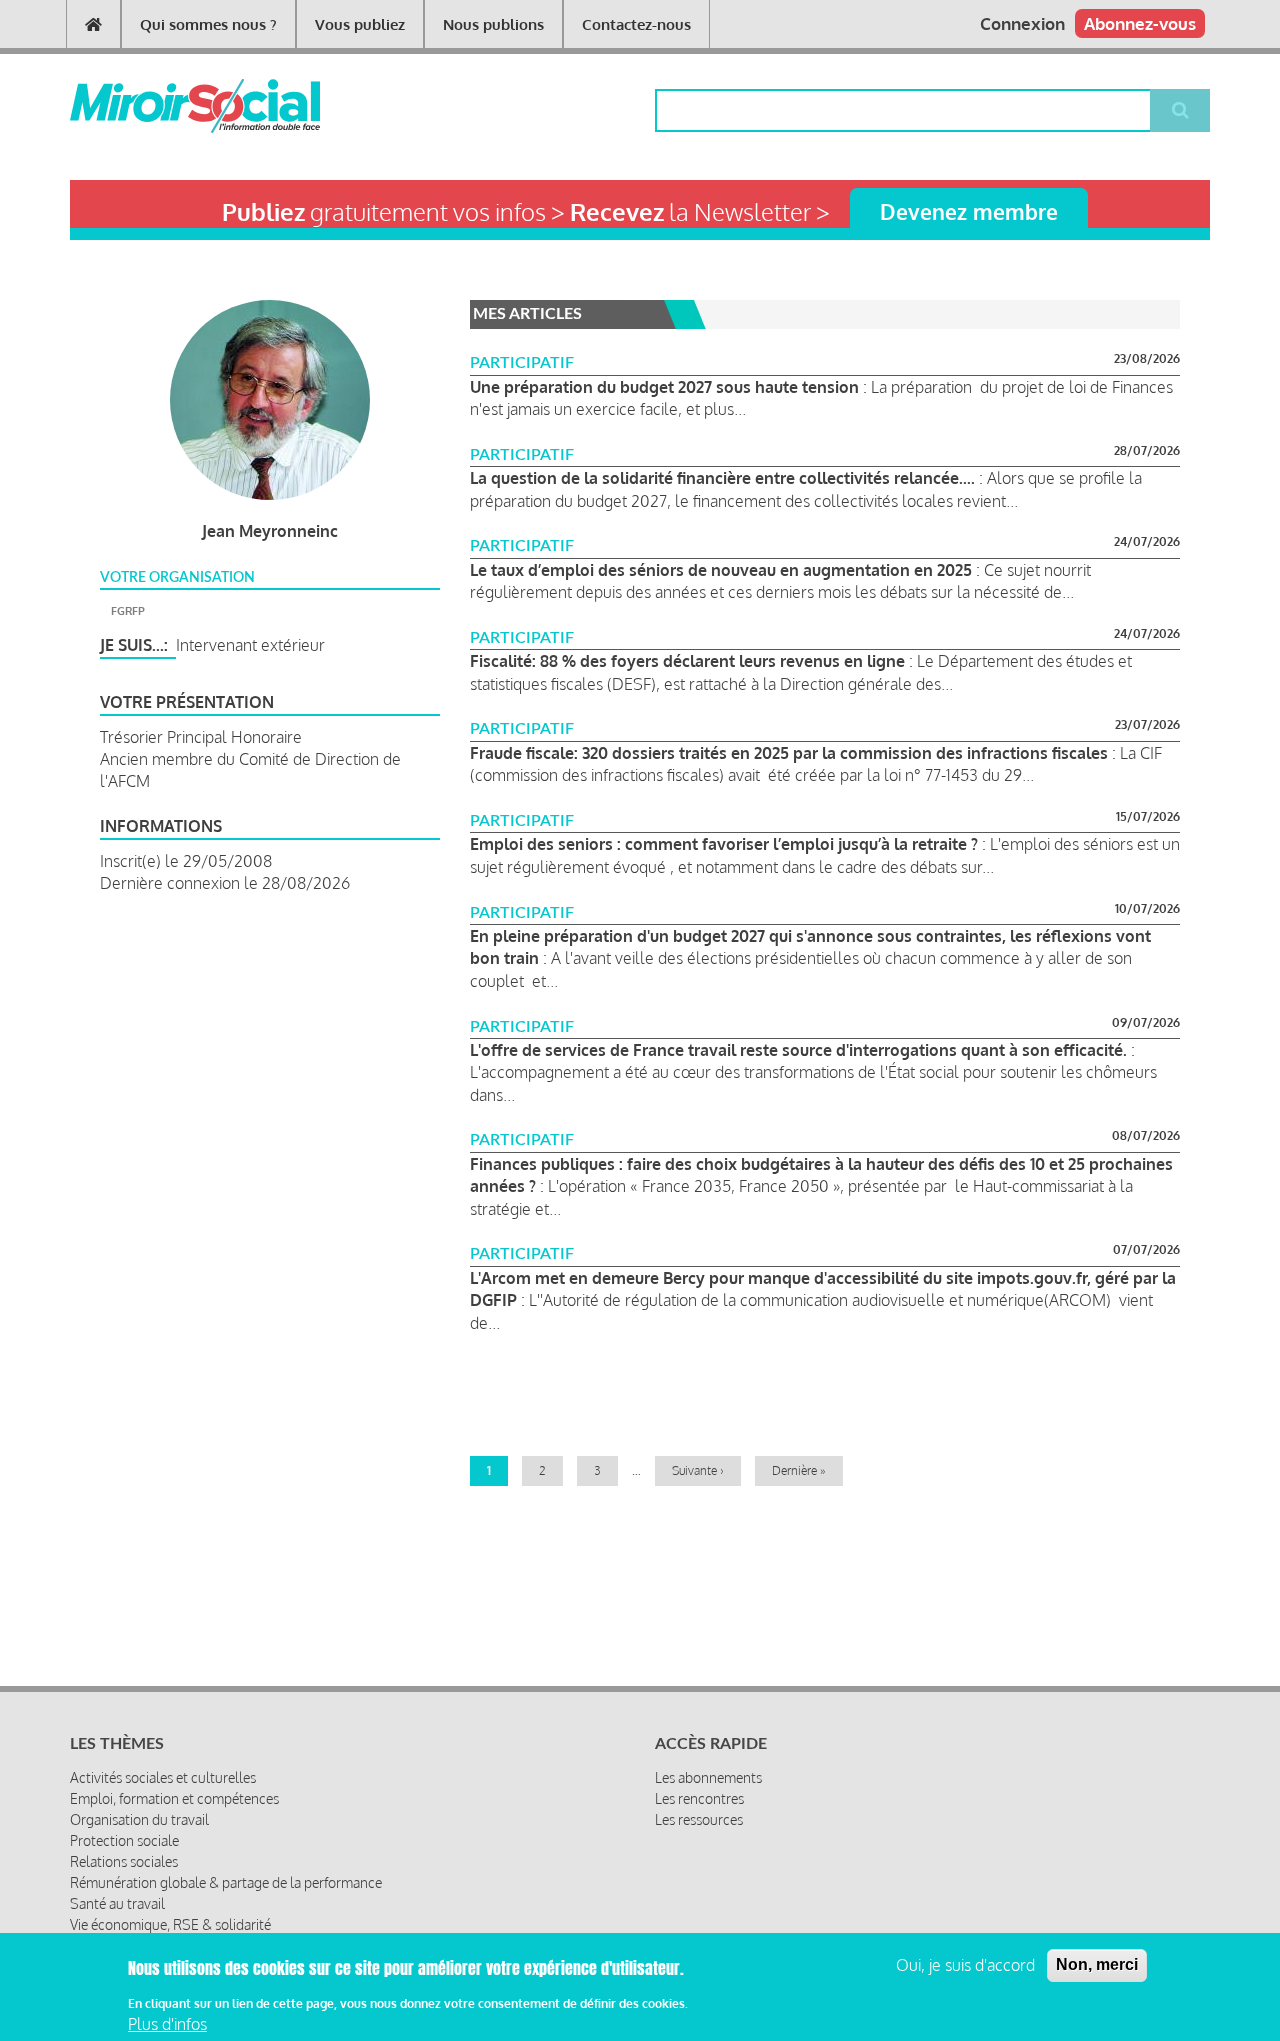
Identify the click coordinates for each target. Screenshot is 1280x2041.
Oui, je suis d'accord (965, 1965)
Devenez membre (969, 211)
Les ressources (699, 1819)
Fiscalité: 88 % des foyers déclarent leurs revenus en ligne (689, 661)
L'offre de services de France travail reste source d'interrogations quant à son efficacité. (800, 1050)
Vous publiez (360, 24)
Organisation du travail (139, 1819)
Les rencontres (699, 1798)
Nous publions (493, 24)
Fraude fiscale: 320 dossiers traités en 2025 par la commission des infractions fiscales (791, 753)
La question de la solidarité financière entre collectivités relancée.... (722, 478)
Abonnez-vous (1140, 23)
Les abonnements (708, 1777)
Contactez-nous (636, 24)
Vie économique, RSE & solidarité (170, 1924)
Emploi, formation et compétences (174, 1798)
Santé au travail (117, 1903)
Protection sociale (124, 1840)
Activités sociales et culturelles (163, 1777)
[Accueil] (162, 106)
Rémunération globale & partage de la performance (226, 1882)
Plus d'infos (167, 2024)
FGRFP (128, 611)
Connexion (1022, 23)
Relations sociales (124, 1861)
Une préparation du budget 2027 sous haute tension (664, 387)
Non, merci (1097, 1964)
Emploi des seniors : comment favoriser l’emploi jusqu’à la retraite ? (724, 844)
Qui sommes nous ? (208, 24)
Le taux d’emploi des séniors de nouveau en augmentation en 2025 (723, 570)
